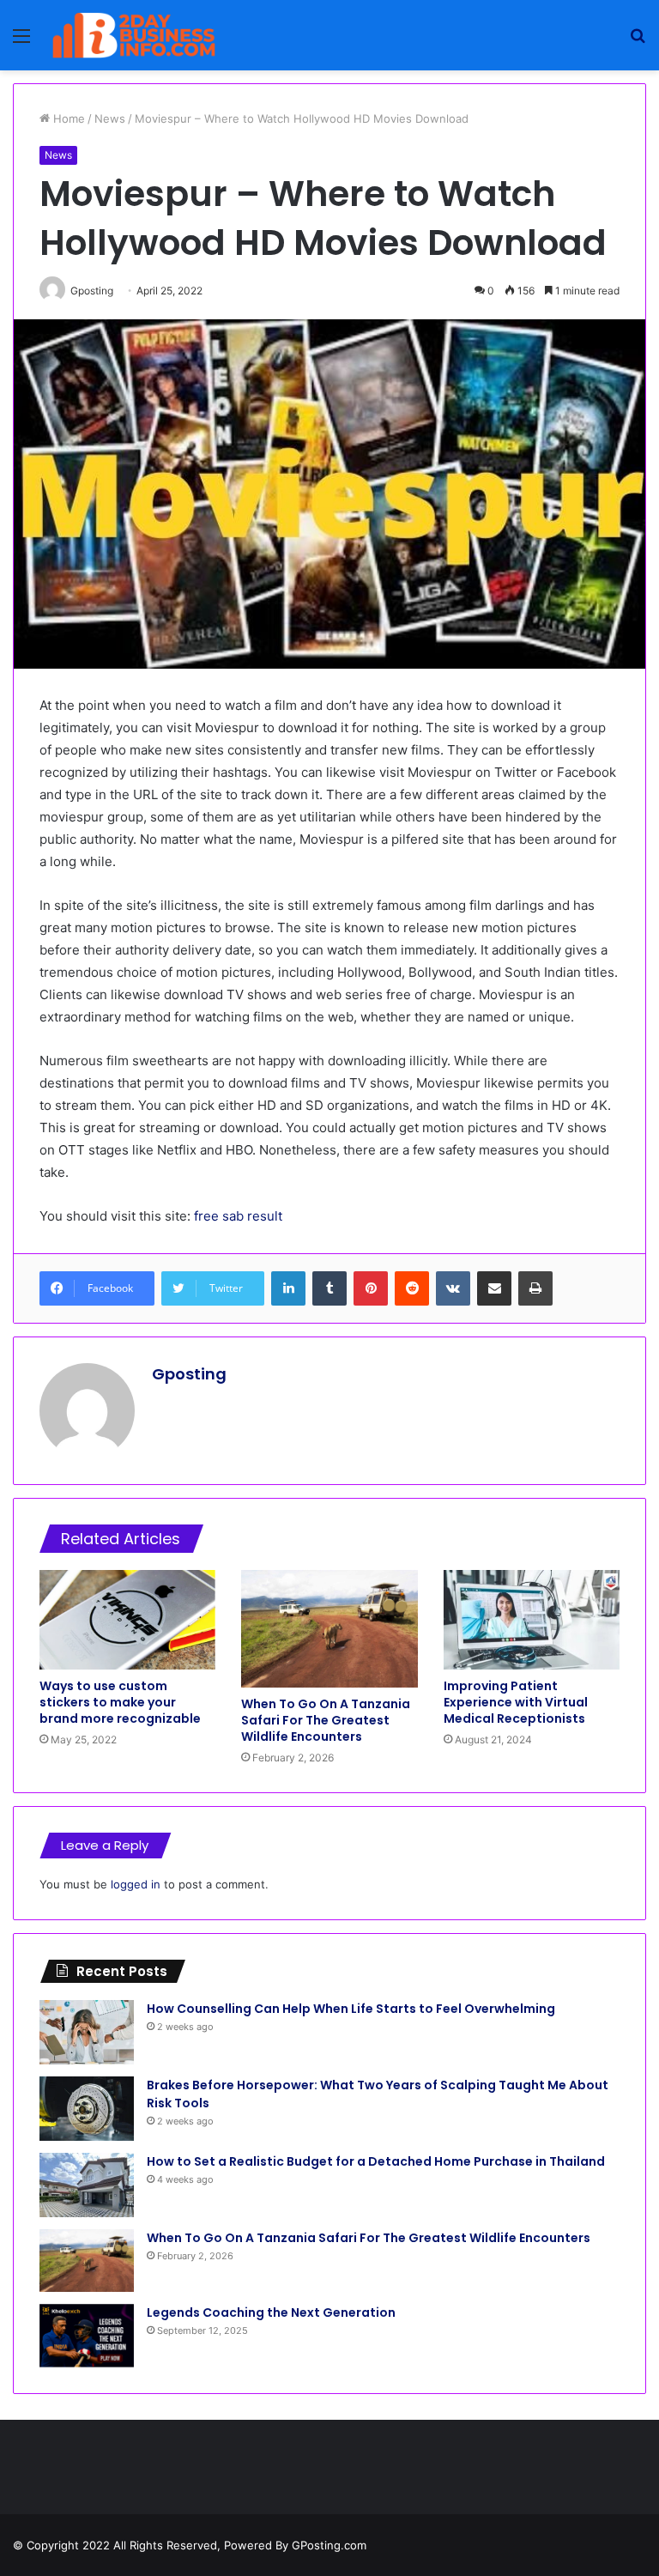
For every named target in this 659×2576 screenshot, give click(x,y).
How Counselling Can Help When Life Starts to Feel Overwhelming (351, 2009)
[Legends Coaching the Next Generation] (87, 2336)
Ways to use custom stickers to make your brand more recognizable (120, 1702)
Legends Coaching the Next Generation (271, 2312)
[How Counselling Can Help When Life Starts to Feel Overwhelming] (87, 2032)
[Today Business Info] (134, 35)
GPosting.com (329, 2545)
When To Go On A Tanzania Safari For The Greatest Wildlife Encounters (326, 1720)
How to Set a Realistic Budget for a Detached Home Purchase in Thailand (376, 2161)
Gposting (189, 1374)
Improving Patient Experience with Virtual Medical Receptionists (516, 1702)
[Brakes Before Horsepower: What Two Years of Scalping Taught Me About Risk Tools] (87, 2109)
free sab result (238, 1216)
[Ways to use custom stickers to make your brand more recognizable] (127, 1620)
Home (67, 118)
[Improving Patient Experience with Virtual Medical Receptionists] (532, 1620)
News (110, 118)
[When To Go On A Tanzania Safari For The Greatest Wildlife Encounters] (329, 1629)
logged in (136, 1884)
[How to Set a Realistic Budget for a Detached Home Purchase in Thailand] (87, 2185)
